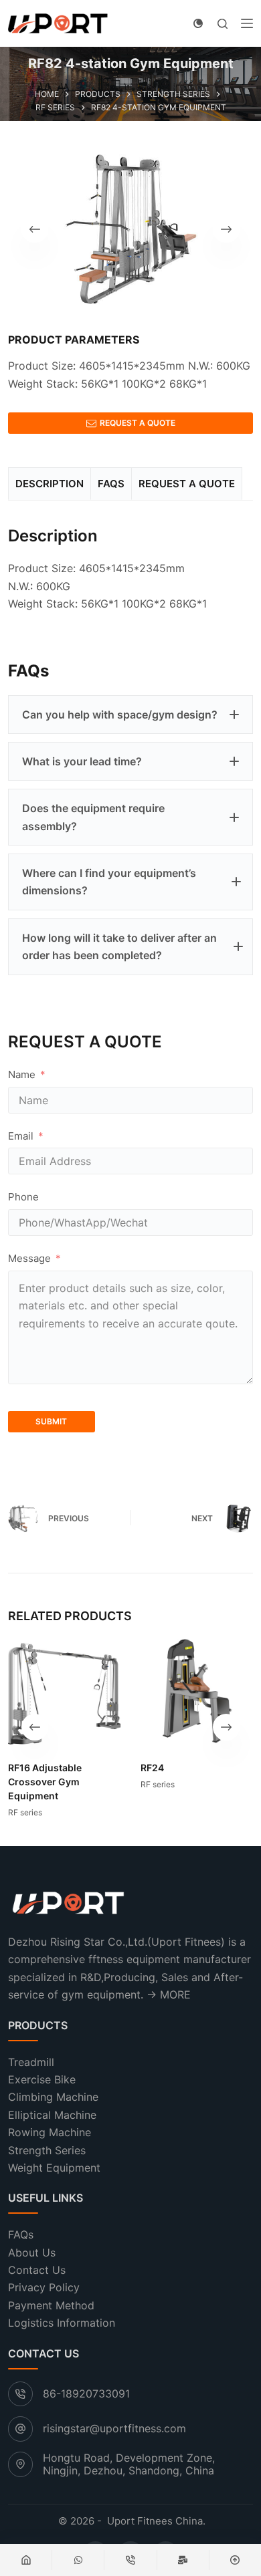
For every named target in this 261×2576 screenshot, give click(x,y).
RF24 (152, 1768)
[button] (131, 715)
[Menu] (247, 23)
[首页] (26, 2560)
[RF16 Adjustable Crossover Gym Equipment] (64, 1691)
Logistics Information (62, 2323)
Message (29, 1258)
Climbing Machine (53, 2097)
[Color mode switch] (198, 23)
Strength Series (47, 2150)
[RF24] (197, 1691)
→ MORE (169, 1994)
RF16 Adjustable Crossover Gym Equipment (45, 1782)
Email (21, 1136)
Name (22, 1074)
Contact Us (37, 2270)
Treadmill (31, 2062)
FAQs (21, 2235)
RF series (25, 1813)
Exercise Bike (42, 2079)
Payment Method (51, 2305)
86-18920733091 (86, 2394)
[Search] (223, 24)
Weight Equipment (54, 2168)
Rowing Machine (50, 2132)
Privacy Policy (44, 2288)
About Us (32, 2252)
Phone (23, 1197)
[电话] (130, 2560)
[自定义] (78, 2560)
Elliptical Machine (52, 2115)
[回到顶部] (235, 2560)
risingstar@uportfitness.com (114, 2429)
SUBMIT (51, 1421)
